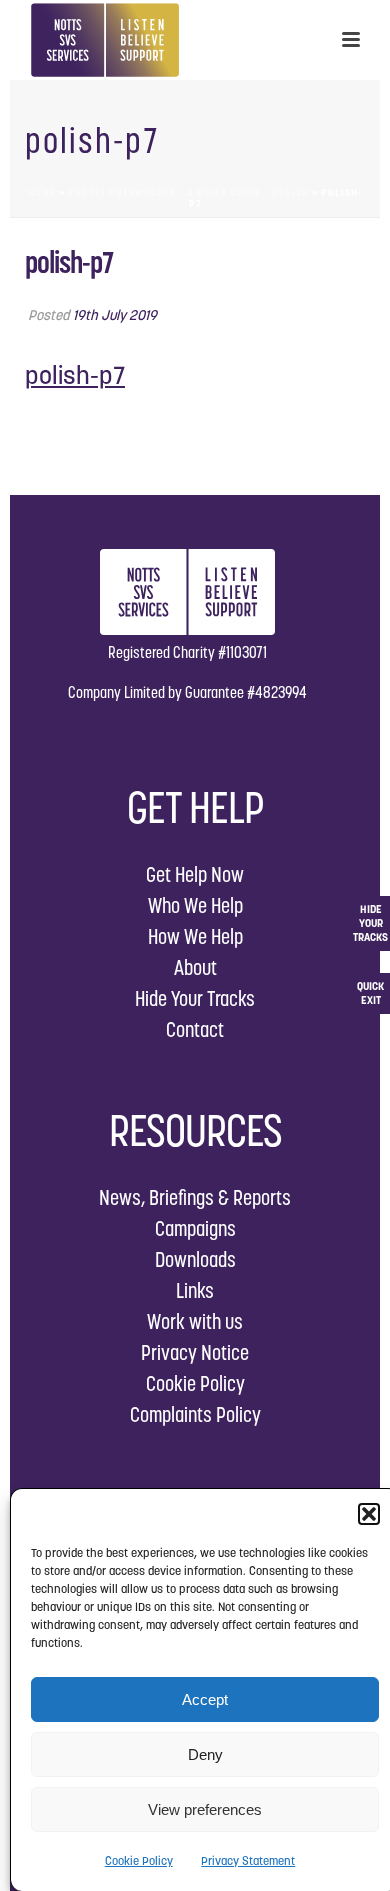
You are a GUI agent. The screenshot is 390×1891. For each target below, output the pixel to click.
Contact (195, 1029)
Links (195, 1290)
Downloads (195, 1259)
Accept (205, 1699)
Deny (205, 1754)
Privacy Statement (248, 1860)
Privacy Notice (195, 1352)
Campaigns (195, 1228)
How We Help (195, 936)
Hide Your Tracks (195, 998)
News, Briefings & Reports (195, 1197)
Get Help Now (195, 874)
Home (42, 192)
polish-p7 (75, 375)
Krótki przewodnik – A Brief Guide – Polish (188, 192)
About (195, 967)
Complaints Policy (195, 1414)
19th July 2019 (115, 315)
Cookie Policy (139, 1860)
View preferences (205, 1809)
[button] (369, 1514)
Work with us (195, 1321)
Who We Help (195, 905)
